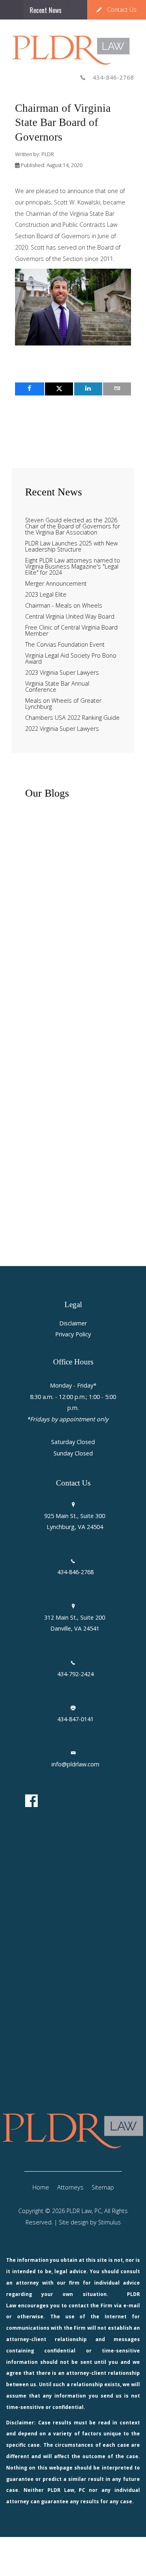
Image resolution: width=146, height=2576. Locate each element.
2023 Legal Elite (46, 595)
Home (41, 2187)
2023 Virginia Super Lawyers (62, 673)
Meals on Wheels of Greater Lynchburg (63, 704)
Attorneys (70, 2187)
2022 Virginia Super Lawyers (62, 729)
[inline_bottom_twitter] (59, 389)
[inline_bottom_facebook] (30, 389)
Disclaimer (73, 1324)
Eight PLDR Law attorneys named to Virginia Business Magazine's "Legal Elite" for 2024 (73, 567)
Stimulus (109, 2222)
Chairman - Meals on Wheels (64, 606)
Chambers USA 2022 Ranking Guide (72, 718)
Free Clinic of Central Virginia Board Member (71, 631)
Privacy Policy (73, 1335)
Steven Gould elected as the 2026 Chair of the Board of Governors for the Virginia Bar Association (73, 527)
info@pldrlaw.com (75, 1764)
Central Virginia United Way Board (70, 617)
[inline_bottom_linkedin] (88, 389)
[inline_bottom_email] (117, 389)
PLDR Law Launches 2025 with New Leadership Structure (71, 547)
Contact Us (122, 10)
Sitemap (103, 2187)
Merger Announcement (56, 584)
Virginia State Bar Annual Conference (57, 687)
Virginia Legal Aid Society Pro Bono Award (71, 659)
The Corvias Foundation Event (65, 645)
